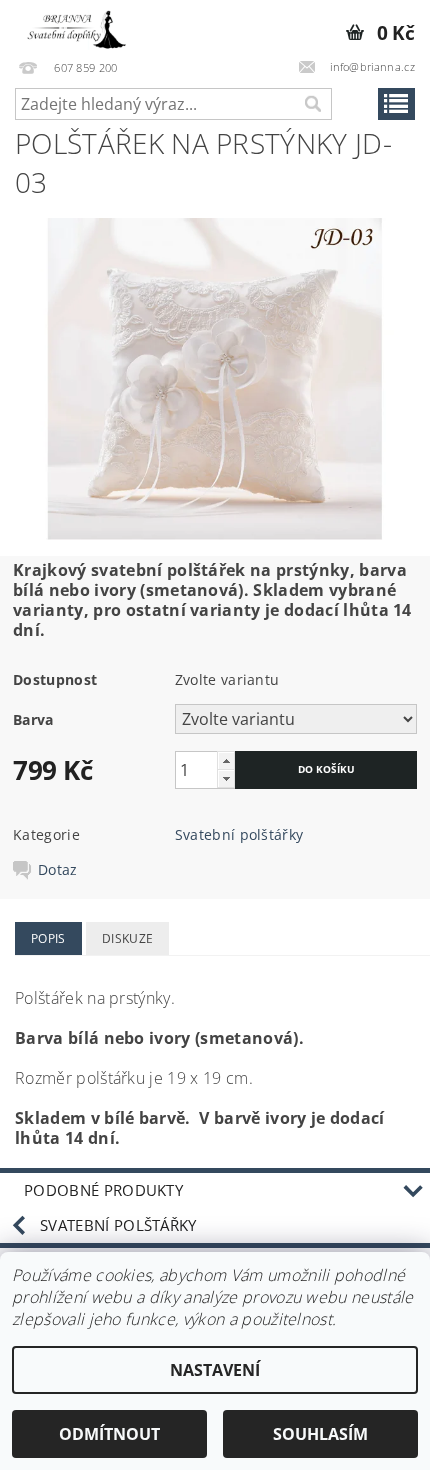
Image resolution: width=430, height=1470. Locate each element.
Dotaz (58, 870)
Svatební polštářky (239, 834)
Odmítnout (109, 1434)
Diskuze (127, 938)
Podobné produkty (103, 1190)
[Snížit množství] (226, 778)
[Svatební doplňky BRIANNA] (73, 26)
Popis (48, 938)
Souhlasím (320, 1434)
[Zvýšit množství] (226, 760)
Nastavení (215, 1370)
